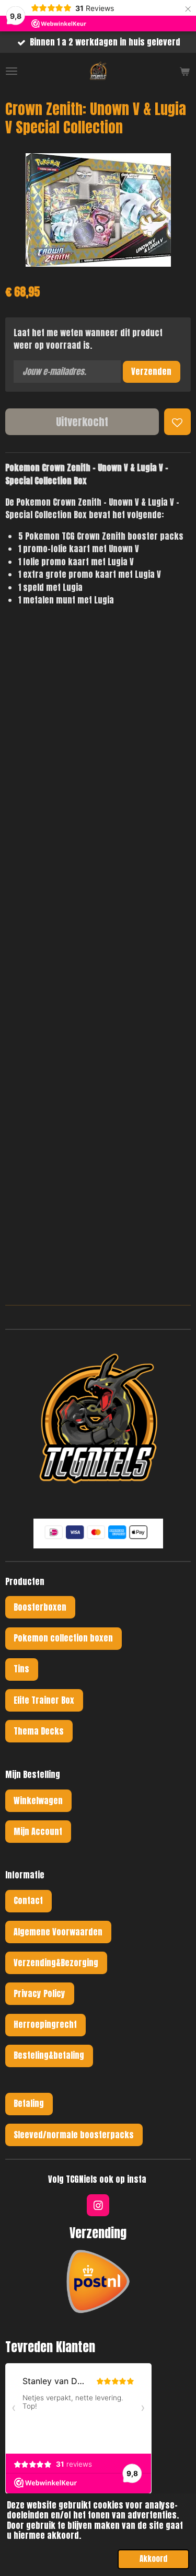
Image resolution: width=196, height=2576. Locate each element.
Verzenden (151, 371)
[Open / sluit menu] (11, 71)
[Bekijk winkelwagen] (185, 71)
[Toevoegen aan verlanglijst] (177, 422)
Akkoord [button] (153, 2559)
